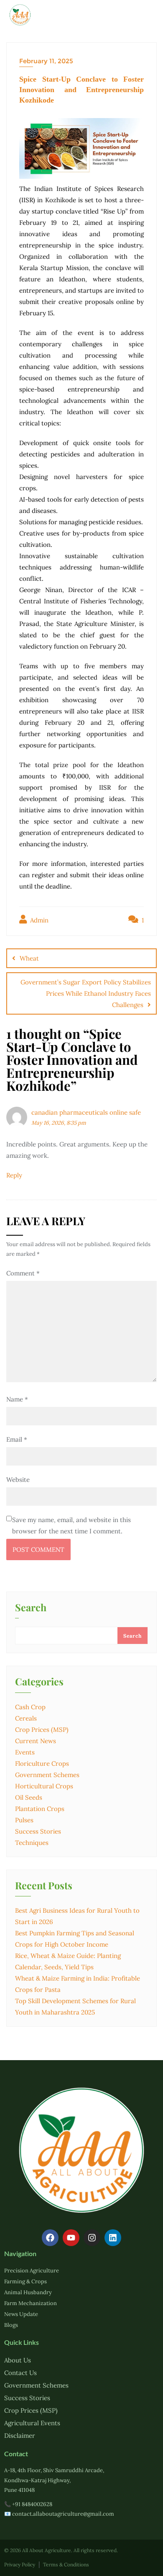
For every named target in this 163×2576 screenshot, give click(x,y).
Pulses (24, 1820)
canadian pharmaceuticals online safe (86, 1112)
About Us (18, 2360)
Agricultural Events (32, 2423)
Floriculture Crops (42, 1763)
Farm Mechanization (31, 2303)
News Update (21, 2314)
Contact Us (20, 2373)
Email (17, 1439)
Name (17, 1399)
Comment (23, 1273)
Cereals (26, 1718)
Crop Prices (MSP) (42, 1730)
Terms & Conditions (66, 2564)
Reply (14, 1175)
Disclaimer (20, 2436)
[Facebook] (50, 2238)
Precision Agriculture (32, 2271)
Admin (38, 920)
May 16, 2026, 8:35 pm (59, 1123)
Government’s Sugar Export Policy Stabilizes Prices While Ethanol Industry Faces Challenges (86, 993)
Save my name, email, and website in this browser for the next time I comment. (71, 1525)
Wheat (29, 958)
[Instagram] (92, 2238)
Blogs (11, 2325)
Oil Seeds (29, 1797)
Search (31, 1608)
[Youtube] (71, 2238)
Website (18, 1480)
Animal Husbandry (28, 2292)
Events (25, 1752)
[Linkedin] (113, 2238)
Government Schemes (47, 1775)
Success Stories (38, 1831)
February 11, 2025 (46, 61)
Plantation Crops (40, 1809)
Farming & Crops (25, 2281)
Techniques (32, 1843)
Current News (36, 1741)
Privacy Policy (20, 2564)
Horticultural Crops (44, 1786)
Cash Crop (30, 1707)
